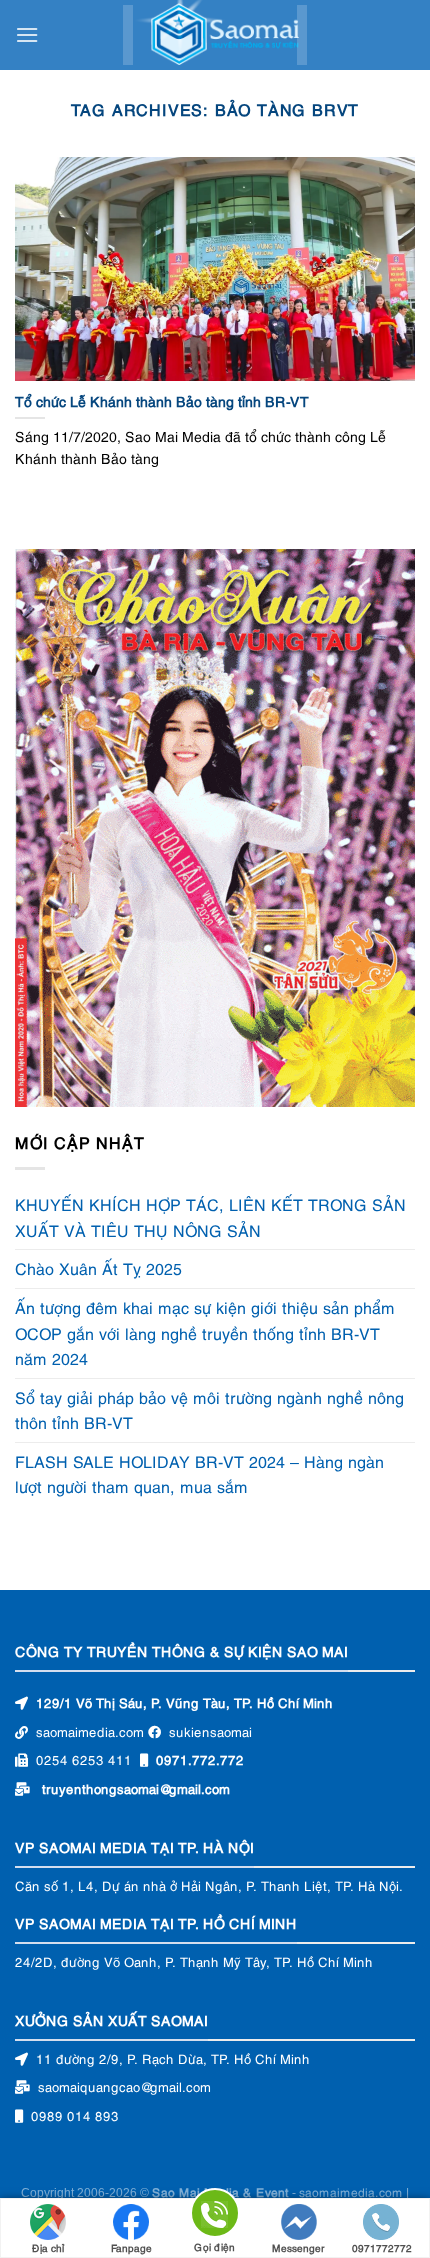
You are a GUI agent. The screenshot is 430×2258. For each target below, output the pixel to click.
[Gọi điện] (215, 2216)
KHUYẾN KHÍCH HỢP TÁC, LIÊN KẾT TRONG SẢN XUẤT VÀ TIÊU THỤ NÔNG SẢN (210, 1217)
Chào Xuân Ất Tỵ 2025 (98, 1269)
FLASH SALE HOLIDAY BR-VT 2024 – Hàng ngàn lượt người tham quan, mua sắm (199, 1474)
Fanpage (131, 2247)
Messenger (298, 2247)
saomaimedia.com (351, 2192)
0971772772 (382, 2247)
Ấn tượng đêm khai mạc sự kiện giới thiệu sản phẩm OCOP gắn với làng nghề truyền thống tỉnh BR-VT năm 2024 (205, 1332)
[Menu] (27, 34)
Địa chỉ (48, 2247)
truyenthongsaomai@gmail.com (136, 1788)
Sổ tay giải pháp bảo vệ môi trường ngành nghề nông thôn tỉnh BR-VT (209, 1410)
